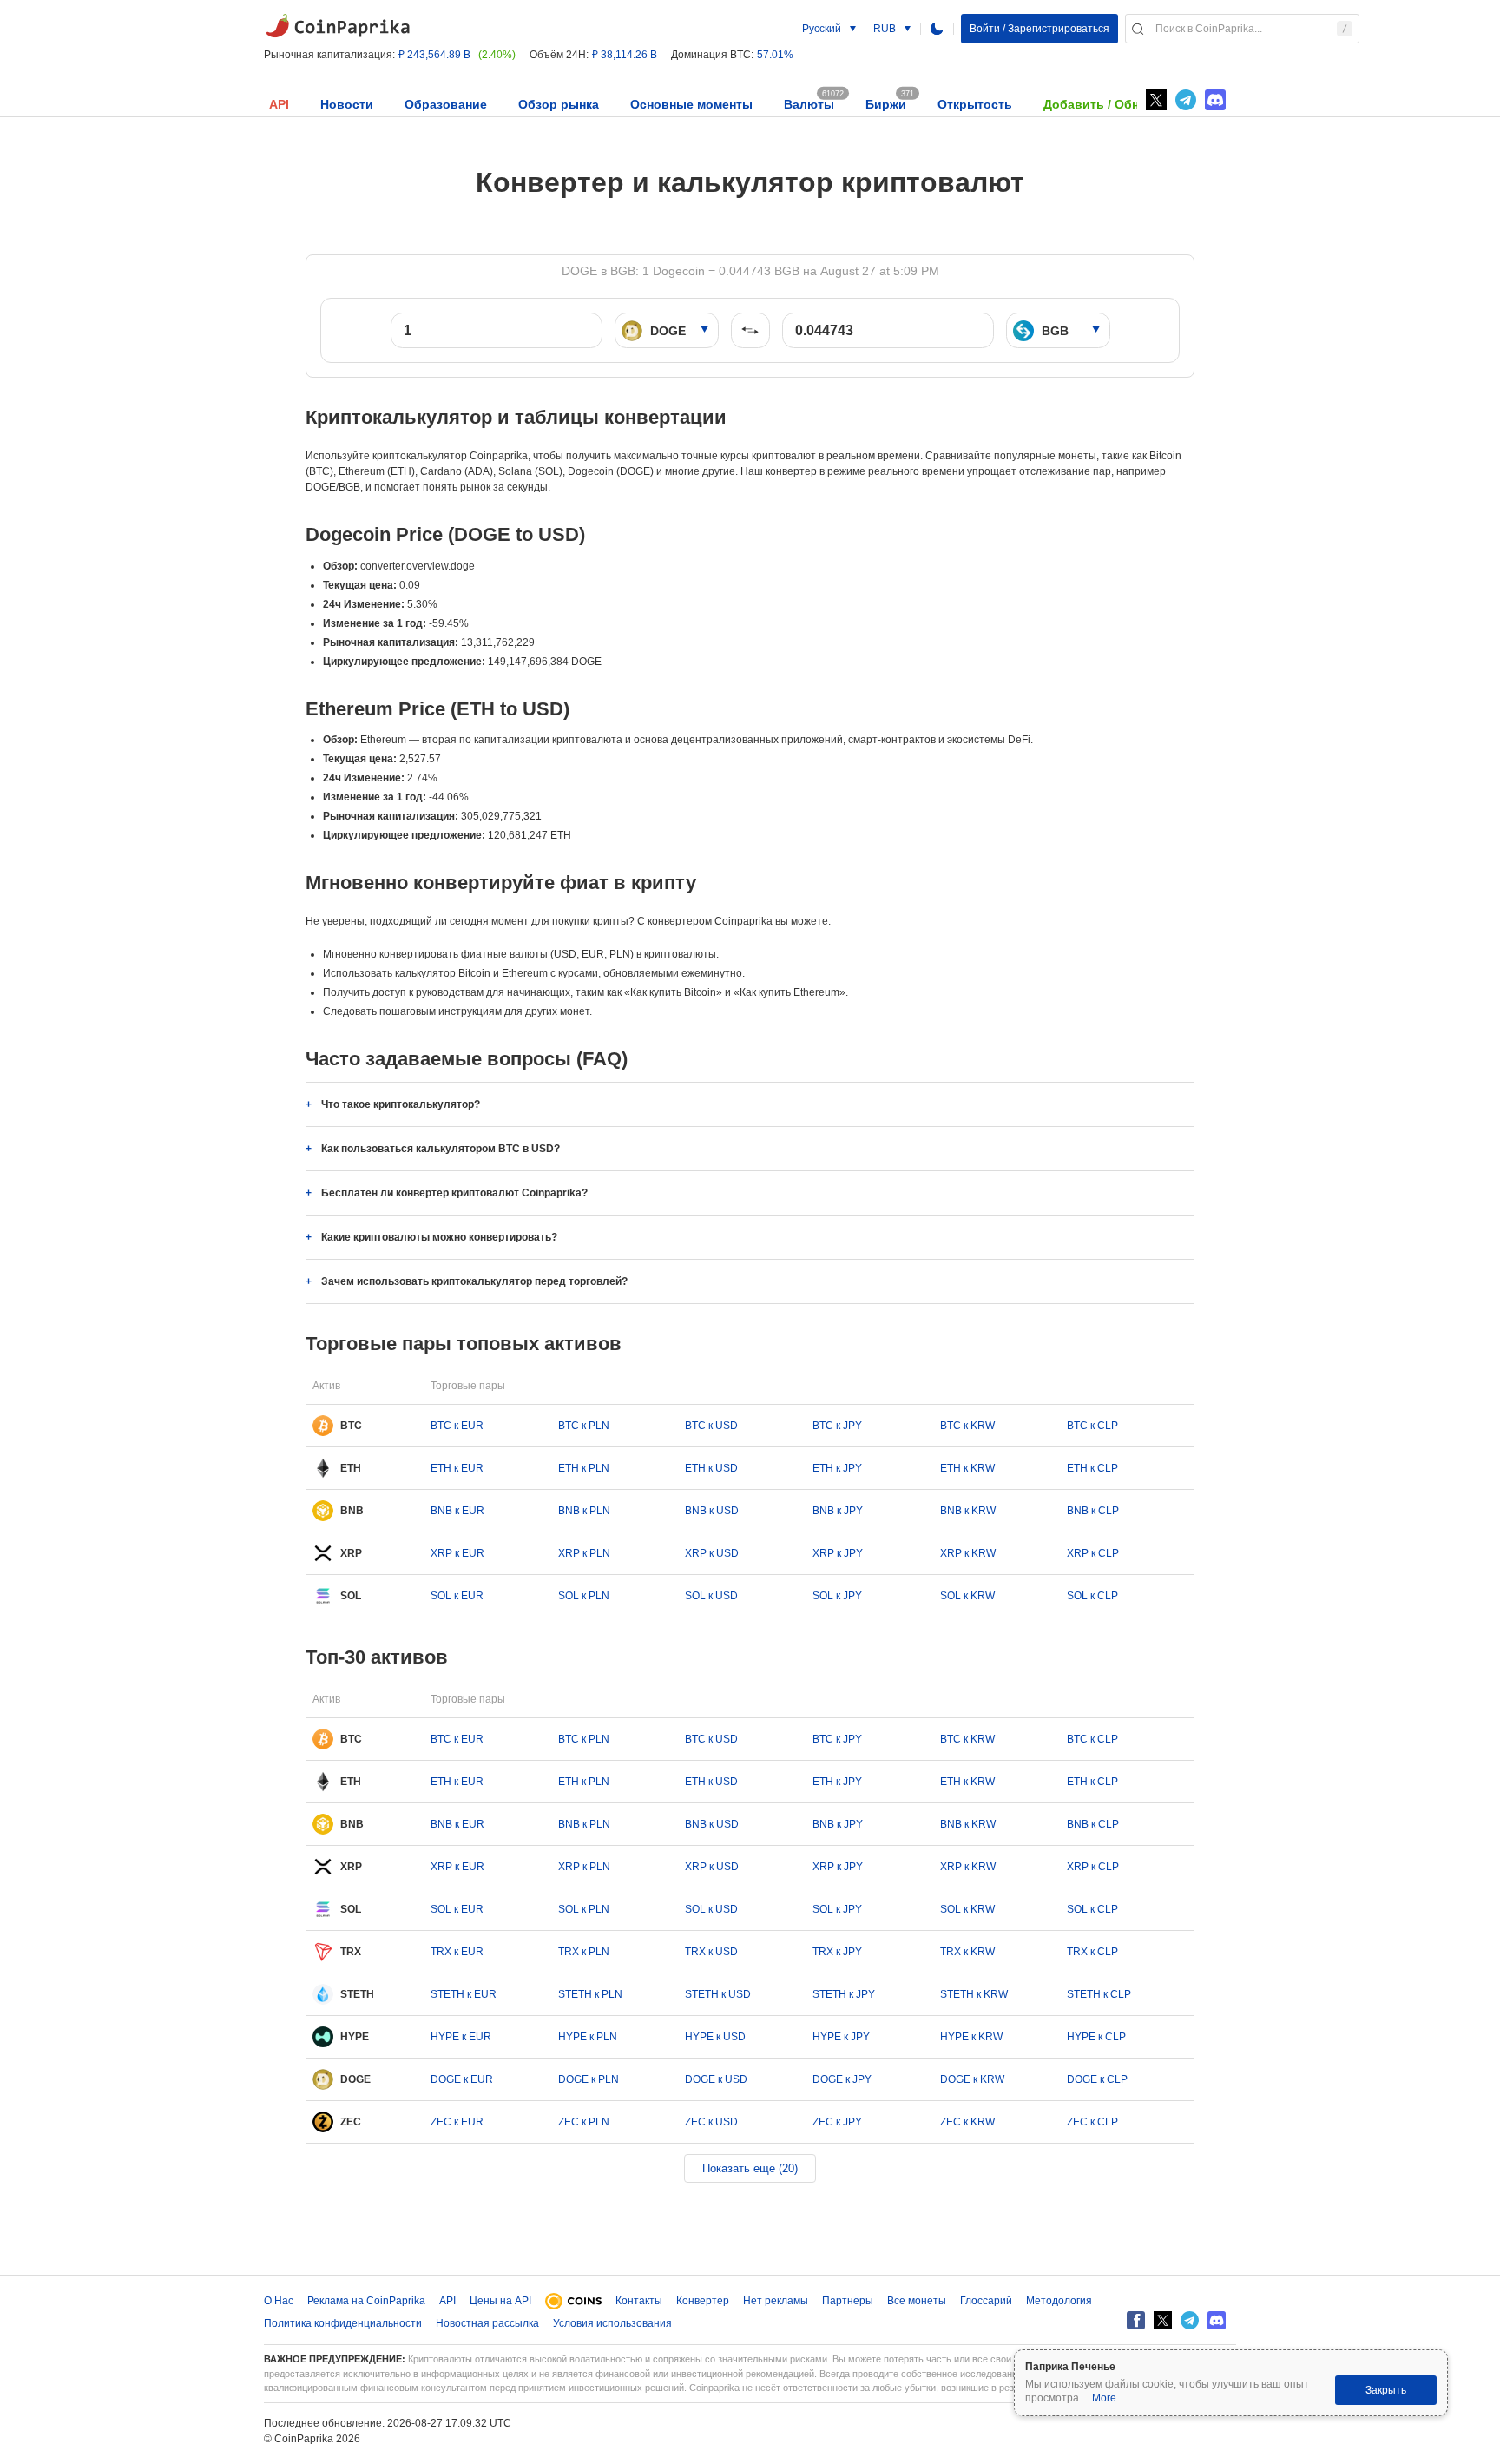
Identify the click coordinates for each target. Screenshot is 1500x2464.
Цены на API (500, 2301)
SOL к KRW (967, 1596)
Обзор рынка (559, 104)
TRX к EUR (457, 1952)
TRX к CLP (1092, 1952)
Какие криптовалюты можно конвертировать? (439, 1237)
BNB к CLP (1093, 1511)
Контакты (639, 2301)
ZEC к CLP (1092, 2122)
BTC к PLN (584, 1426)
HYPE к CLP (1096, 2037)
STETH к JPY (844, 1994)
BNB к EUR (457, 1511)
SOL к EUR (457, 1596)
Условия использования (612, 2323)
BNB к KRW (968, 1511)
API (279, 104)
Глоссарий (986, 2301)
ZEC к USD (711, 2122)
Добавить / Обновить (1110, 104)
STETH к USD (718, 1994)
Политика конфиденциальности (343, 2323)
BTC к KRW (967, 1426)
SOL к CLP (1092, 1596)
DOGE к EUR (462, 2079)
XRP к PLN (584, 1553)
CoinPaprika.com (338, 26)
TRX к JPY (837, 1952)
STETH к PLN (590, 1994)
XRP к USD (712, 1553)
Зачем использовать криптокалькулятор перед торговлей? (474, 1281)
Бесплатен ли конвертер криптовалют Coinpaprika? (454, 1193)
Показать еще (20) (750, 2168)
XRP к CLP (1093, 1553)
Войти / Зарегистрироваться (1039, 29)
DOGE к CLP (1097, 2079)
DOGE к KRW (972, 2079)
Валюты (809, 104)
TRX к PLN (584, 1952)
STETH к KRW (974, 1994)
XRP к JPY (838, 1553)
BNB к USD (712, 1511)
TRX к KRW (967, 1952)
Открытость (975, 104)
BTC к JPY (837, 1426)
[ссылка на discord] (1215, 100)
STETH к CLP (1099, 1994)
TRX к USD (711, 1952)
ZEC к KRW (967, 2122)
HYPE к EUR (461, 2037)
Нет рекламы (776, 2301)
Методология (1059, 2301)
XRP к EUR (457, 1553)
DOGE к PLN (589, 2079)
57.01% (775, 55)
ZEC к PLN (584, 2122)
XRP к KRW (968, 1553)
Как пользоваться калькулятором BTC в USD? (441, 1149)
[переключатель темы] (937, 29)
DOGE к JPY (842, 2079)
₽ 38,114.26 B (625, 55)
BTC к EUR (457, 1426)
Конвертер (703, 2301)
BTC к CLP (1092, 1426)
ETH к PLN (584, 1468)
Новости (347, 104)
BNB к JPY (838, 1511)
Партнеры (848, 2301)
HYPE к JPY (841, 2037)
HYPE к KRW (971, 2037)
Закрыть (1386, 2390)
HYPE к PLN (588, 2037)
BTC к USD (711, 1426)
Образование (446, 104)
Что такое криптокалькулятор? (401, 1104)
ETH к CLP (1092, 1468)
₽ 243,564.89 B (434, 55)
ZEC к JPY (837, 2122)
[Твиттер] (1156, 100)
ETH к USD (711, 1468)
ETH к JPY (837, 1468)
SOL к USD (711, 1596)
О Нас (279, 2301)
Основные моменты (691, 104)
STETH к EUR (464, 1994)
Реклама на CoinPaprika (366, 2301)
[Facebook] (1136, 2320)
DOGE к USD (716, 2079)
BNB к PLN (584, 1511)
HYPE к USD (715, 2037)
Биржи (886, 104)
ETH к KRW (967, 1468)
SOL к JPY (837, 1596)
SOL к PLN (584, 1596)
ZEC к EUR (457, 2122)
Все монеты (917, 2301)
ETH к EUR (457, 1468)
